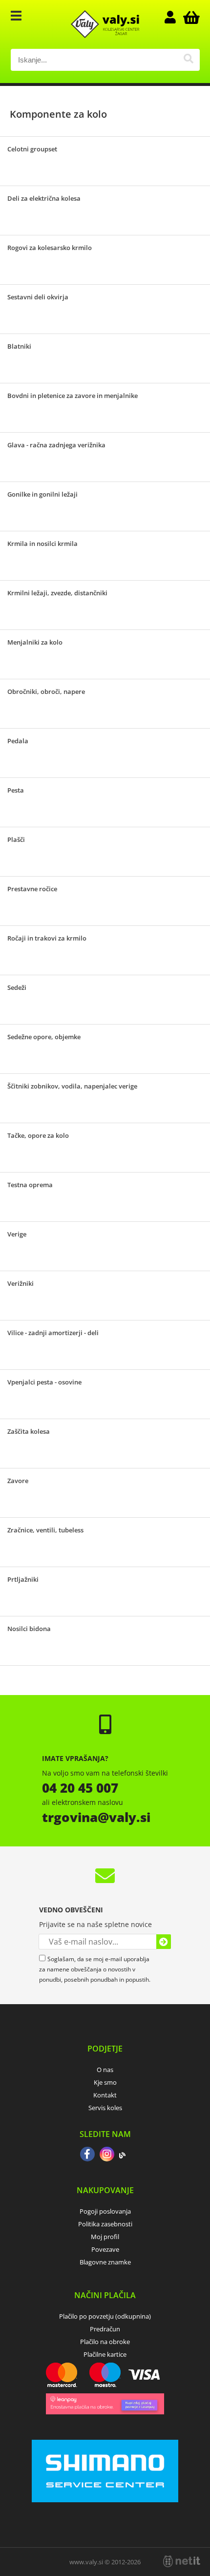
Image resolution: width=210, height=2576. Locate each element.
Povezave (105, 2249)
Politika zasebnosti (105, 2224)
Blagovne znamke (105, 2262)
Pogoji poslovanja (105, 2211)
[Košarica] (190, 17)
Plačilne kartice (105, 2354)
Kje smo (105, 2082)
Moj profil (105, 2237)
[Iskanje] (189, 60)
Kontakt (105, 2095)
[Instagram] (107, 2155)
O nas (105, 2070)
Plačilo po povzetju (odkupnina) (105, 2316)
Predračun (105, 2329)
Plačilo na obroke (105, 2342)
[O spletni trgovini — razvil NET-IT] (182, 2561)
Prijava (175, 17)
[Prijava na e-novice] (164, 1942)
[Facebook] (87, 2155)
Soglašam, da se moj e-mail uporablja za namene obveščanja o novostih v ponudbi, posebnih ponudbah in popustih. (95, 1969)
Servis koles (105, 2108)
